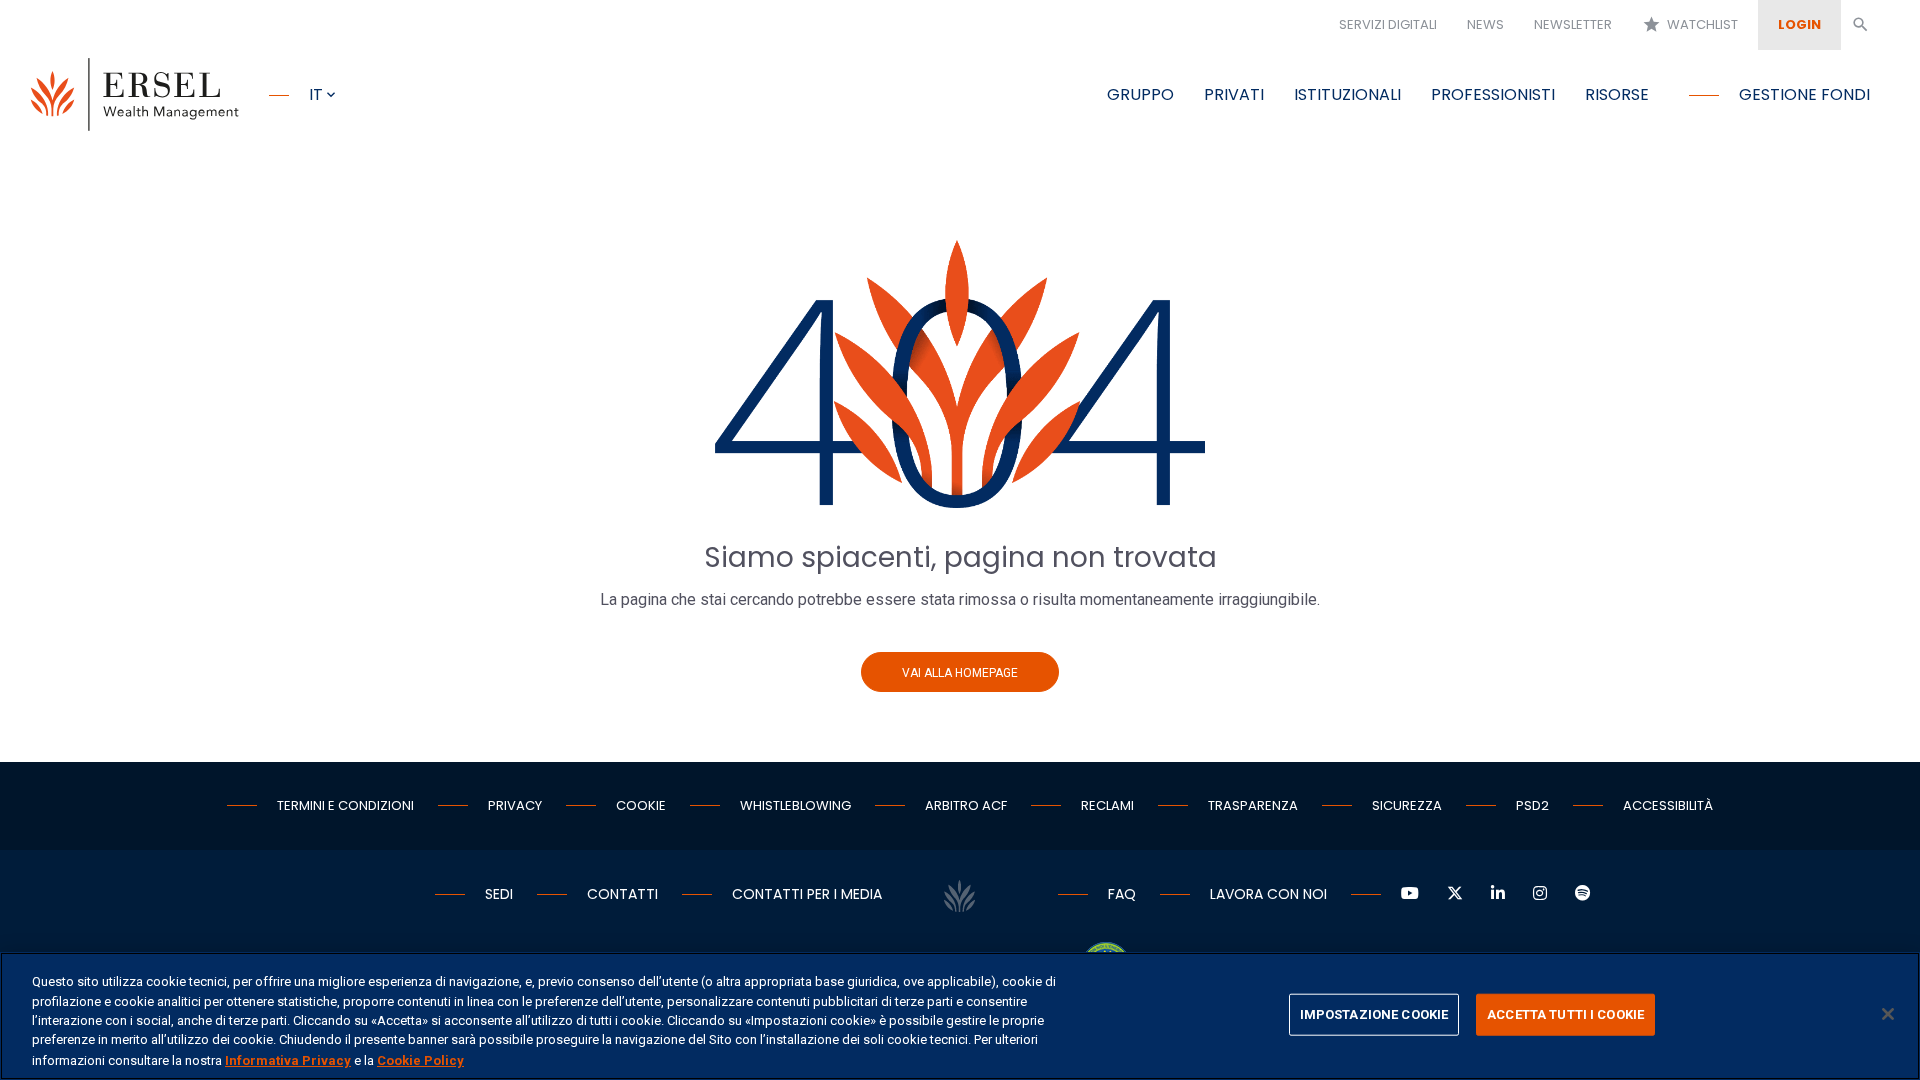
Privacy (515, 805)
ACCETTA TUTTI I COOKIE (1565, 1014)
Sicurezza (1407, 805)
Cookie (641, 805)
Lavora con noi (1268, 894)
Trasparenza (1253, 805)
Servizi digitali (1388, 24)
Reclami (1107, 805)
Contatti (622, 894)
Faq (1122, 894)
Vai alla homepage (960, 673)
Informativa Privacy (288, 1059)
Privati (1234, 94)
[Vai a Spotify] (1583, 894)
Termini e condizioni (345, 805)
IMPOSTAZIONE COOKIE (1374, 1014)
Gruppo (1140, 94)
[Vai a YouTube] (1410, 894)
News (1485, 24)
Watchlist (1690, 24)
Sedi (499, 894)
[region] (960, 1016)
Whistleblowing (795, 805)
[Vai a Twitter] (1455, 894)
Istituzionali (1347, 94)
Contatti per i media (807, 894)
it (316, 94)
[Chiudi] (1888, 1014)
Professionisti (1493, 94)
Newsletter (1573, 24)
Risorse (1617, 94)
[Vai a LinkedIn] (1498, 894)
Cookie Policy (420, 1059)
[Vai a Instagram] (1540, 894)
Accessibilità (1668, 805)
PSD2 (1532, 805)
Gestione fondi (1804, 94)
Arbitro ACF (966, 805)
